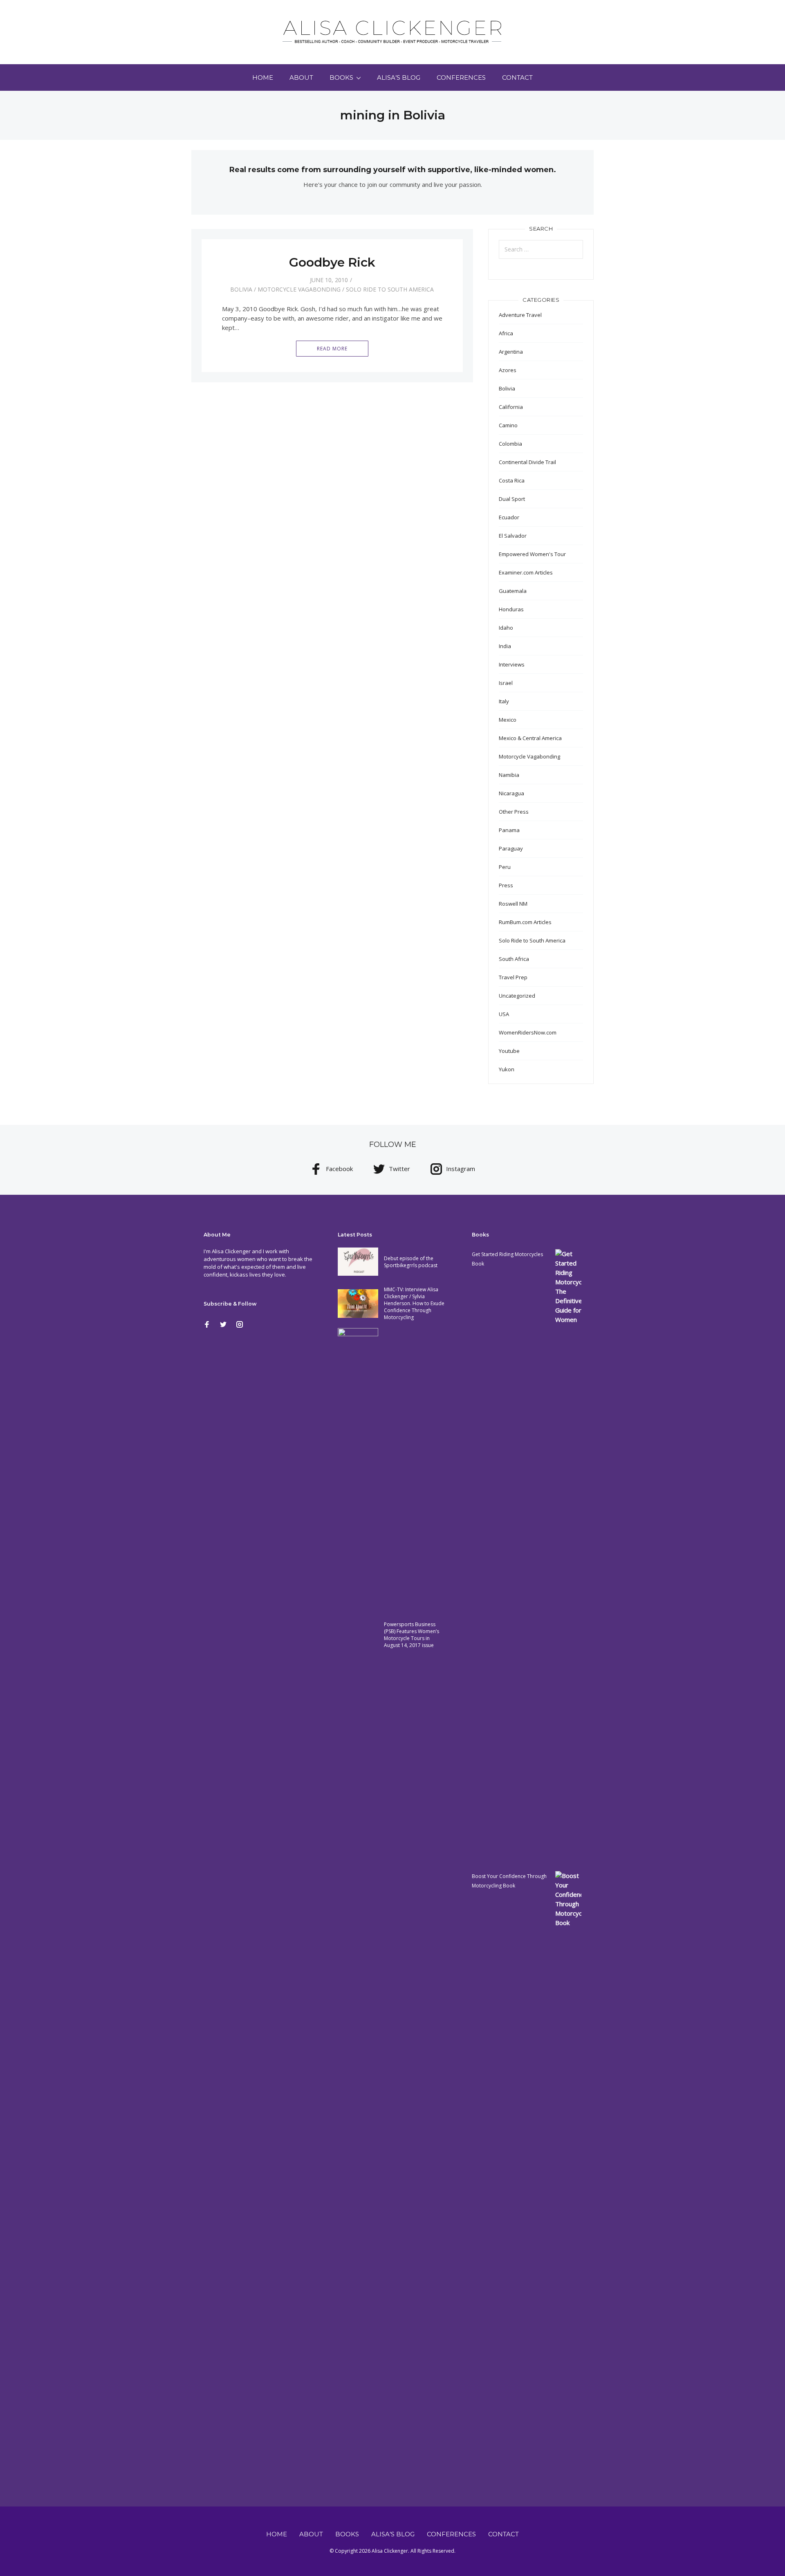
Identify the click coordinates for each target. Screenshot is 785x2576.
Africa (506, 333)
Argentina (511, 352)
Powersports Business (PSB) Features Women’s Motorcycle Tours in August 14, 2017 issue (412, 1635)
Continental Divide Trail (527, 462)
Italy (504, 701)
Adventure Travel (520, 315)
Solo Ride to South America (390, 289)
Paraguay (511, 848)
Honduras (511, 609)
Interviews (512, 664)
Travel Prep (513, 977)
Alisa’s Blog (399, 77)
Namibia (509, 775)
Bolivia (241, 289)
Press (506, 885)
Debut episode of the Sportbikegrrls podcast (411, 1262)
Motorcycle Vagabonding (299, 289)
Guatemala (513, 591)
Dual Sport (512, 499)
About (301, 77)
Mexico (508, 720)
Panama (509, 830)
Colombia (510, 444)
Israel (506, 683)
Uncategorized (517, 996)
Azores (508, 370)
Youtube (509, 1051)
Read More (332, 349)
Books (341, 77)
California (511, 407)
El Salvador (513, 536)
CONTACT (517, 77)
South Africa (514, 959)
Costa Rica (512, 480)
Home (263, 77)
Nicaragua (511, 793)
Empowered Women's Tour (532, 554)
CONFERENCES (461, 77)
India (505, 646)
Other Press (514, 812)
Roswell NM (513, 904)
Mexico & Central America (530, 738)
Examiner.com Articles (526, 572)
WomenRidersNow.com (528, 1032)
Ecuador (509, 517)
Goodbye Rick (332, 262)
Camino (508, 425)
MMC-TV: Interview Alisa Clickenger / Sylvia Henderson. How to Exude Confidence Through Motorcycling (414, 1303)
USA (504, 1014)
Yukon (507, 1069)
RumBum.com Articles (525, 922)
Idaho (506, 628)
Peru (505, 867)
